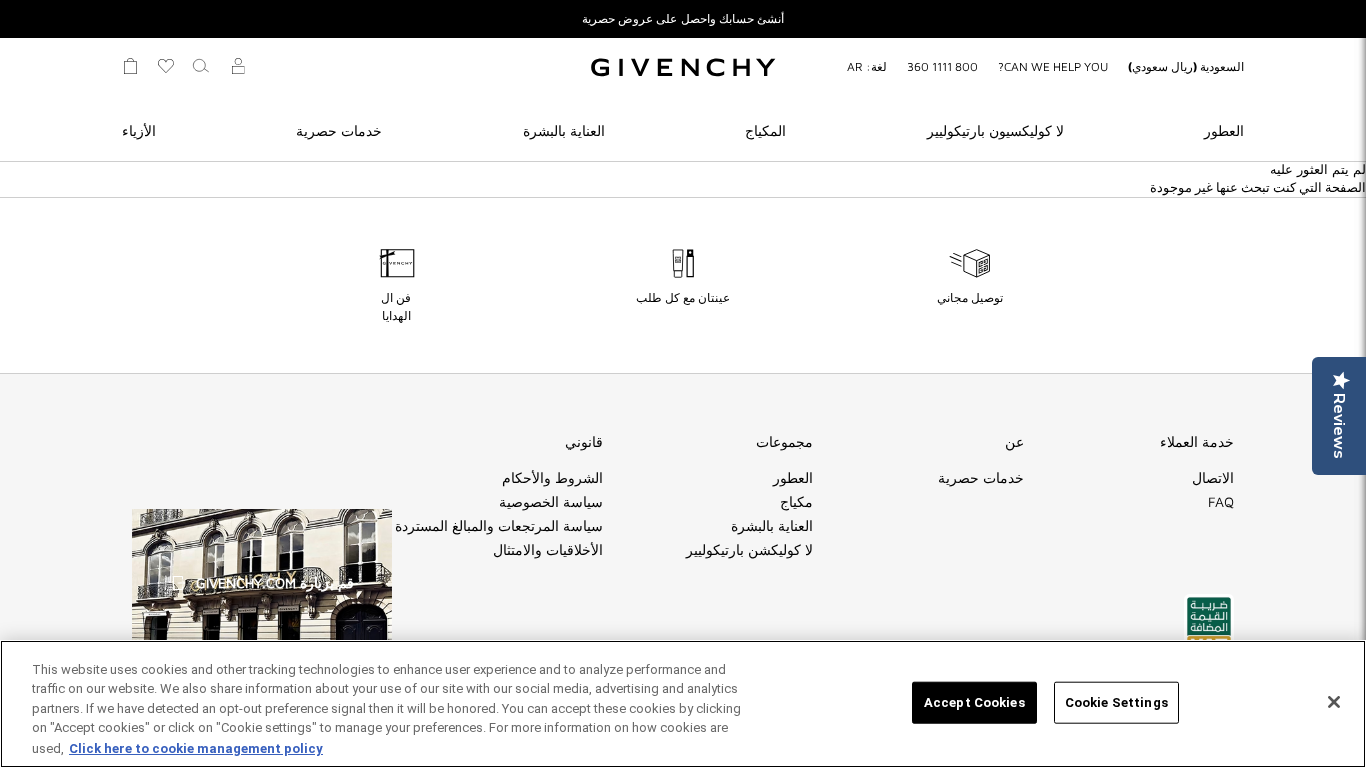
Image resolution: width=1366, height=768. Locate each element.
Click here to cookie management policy (196, 747)
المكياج (765, 130)
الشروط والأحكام (552, 478)
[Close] (1334, 702)
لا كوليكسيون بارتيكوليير (995, 130)
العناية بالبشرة (564, 130)
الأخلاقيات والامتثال (548, 550)
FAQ (1221, 502)
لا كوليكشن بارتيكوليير (749, 550)
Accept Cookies (974, 702)
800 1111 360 (942, 66)
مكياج (796, 502)
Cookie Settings (1116, 702)
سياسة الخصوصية (551, 502)
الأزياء (139, 130)
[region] (683, 704)
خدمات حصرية (339, 130)
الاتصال (1213, 478)
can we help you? (1053, 66)
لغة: (867, 66)
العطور (1224, 130)
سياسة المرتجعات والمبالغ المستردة (499, 526)
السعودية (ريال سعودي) (1186, 66)
